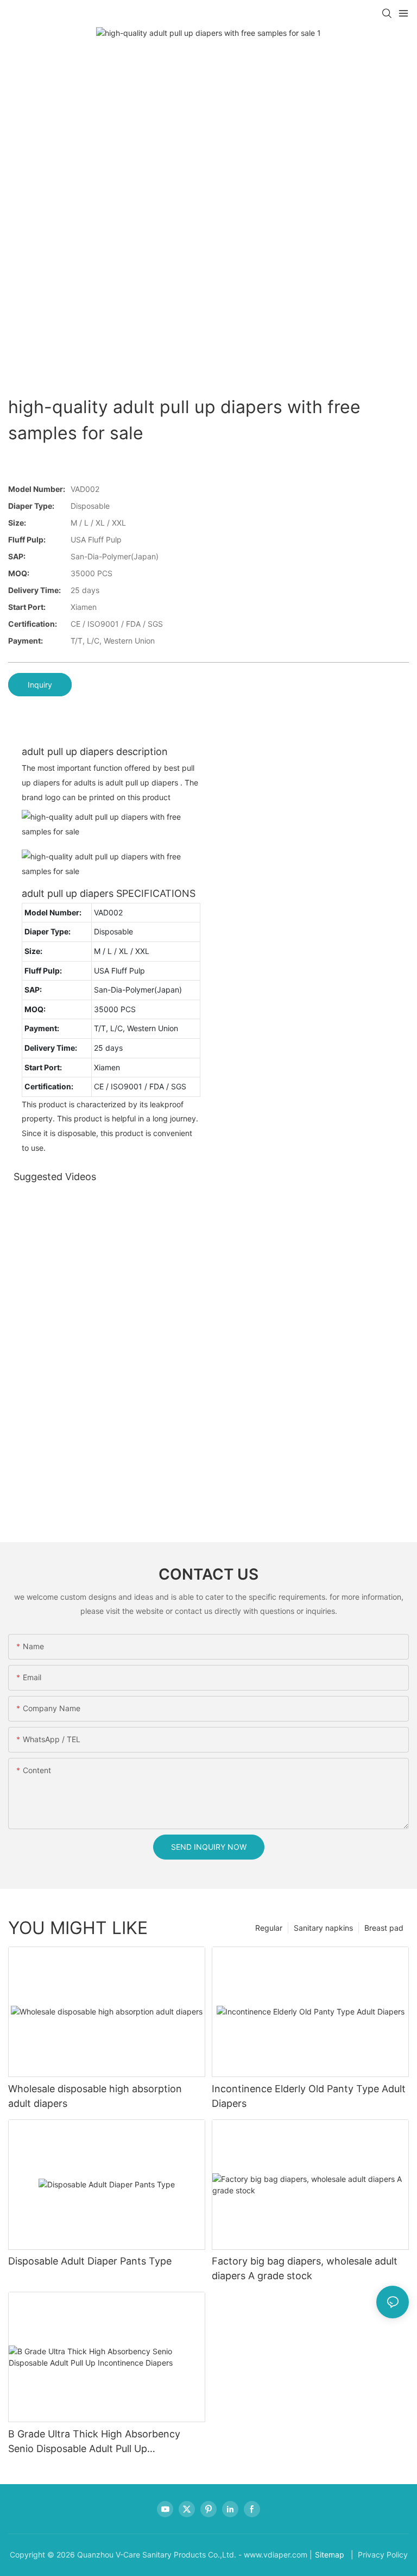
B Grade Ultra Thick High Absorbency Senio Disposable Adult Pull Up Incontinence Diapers (94, 2442)
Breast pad (384, 1928)
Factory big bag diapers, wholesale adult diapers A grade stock (305, 2268)
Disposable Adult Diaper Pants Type (90, 2261)
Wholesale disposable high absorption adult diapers (95, 2096)
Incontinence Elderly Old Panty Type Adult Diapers (309, 2096)
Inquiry (40, 685)
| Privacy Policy (378, 2555)
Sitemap (330, 2555)
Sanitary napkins (323, 1928)
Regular (269, 1928)
